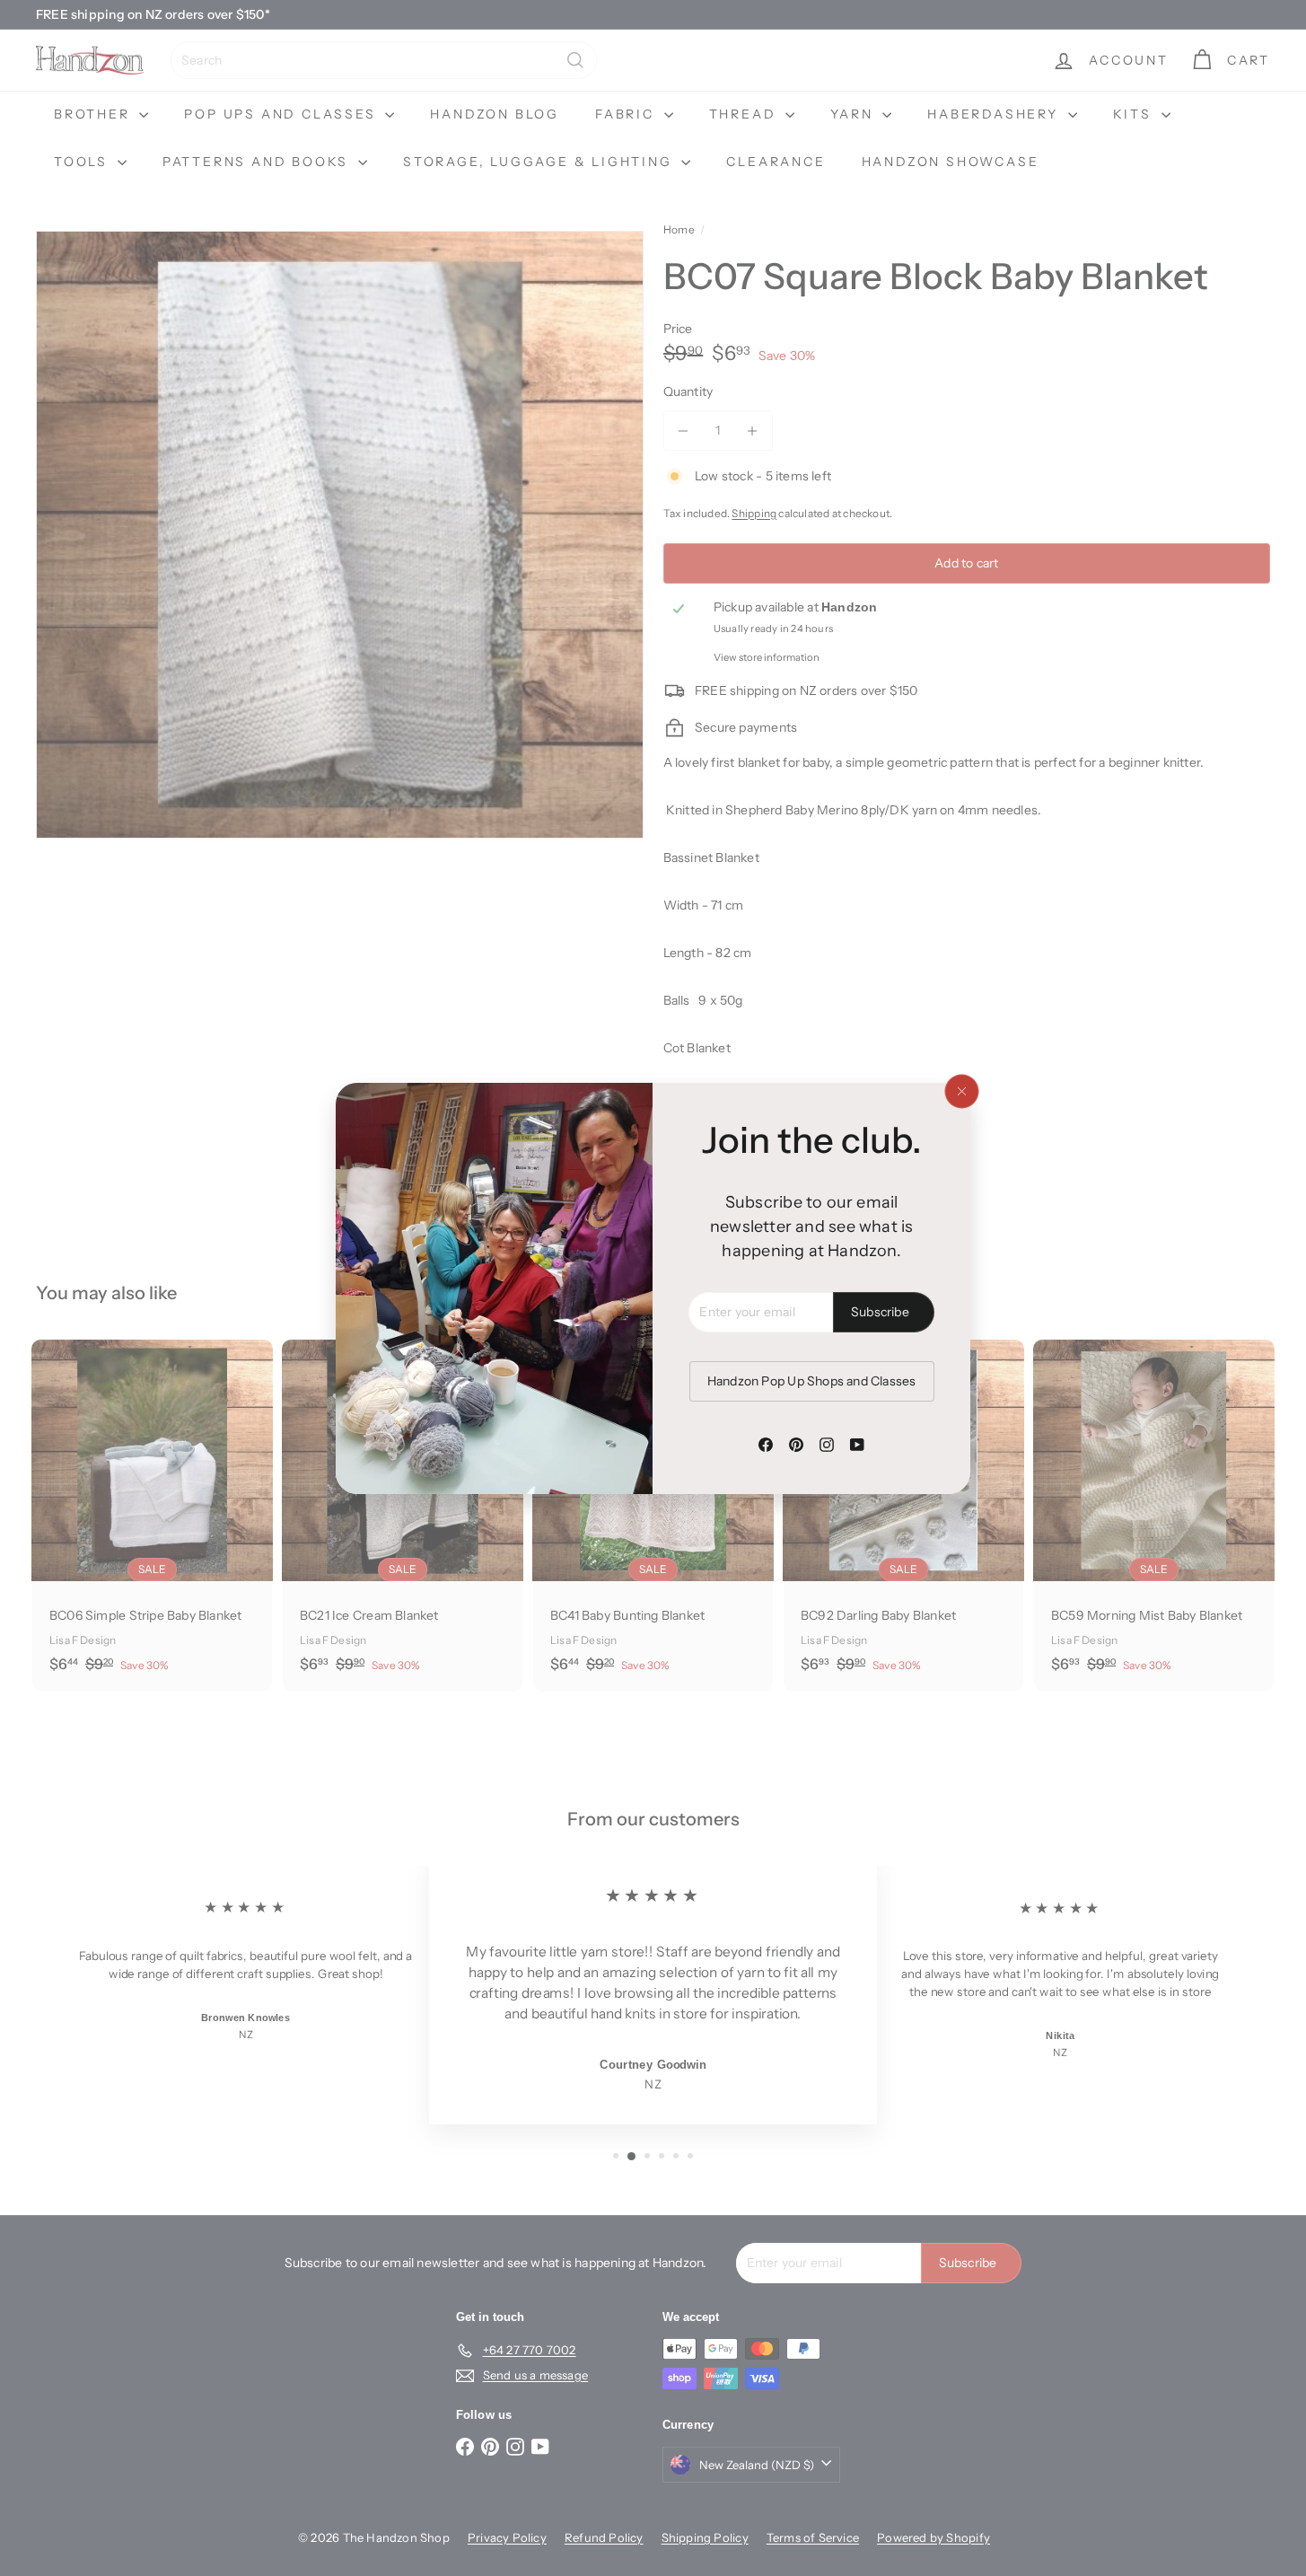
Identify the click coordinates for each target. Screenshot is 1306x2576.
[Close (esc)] (961, 1091)
